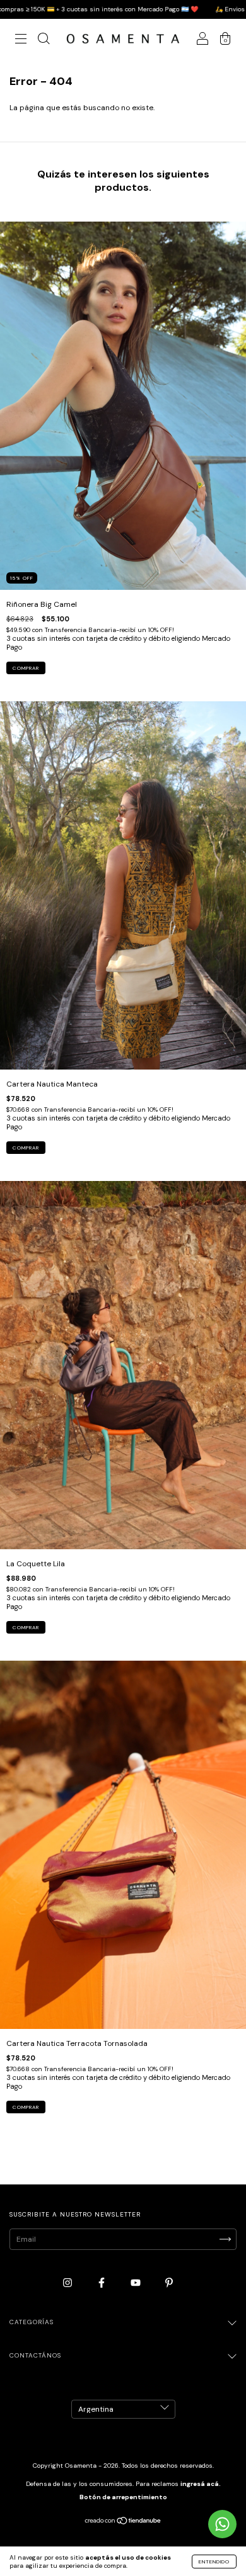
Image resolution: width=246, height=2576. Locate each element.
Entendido (214, 2562)
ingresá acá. (201, 2484)
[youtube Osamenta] (137, 2283)
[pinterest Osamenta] (169, 2283)
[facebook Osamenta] (102, 2283)
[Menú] (21, 40)
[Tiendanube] (123, 2522)
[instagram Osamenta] (68, 2283)
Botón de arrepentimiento (123, 2497)
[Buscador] (44, 40)
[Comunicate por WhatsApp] (222, 2524)
